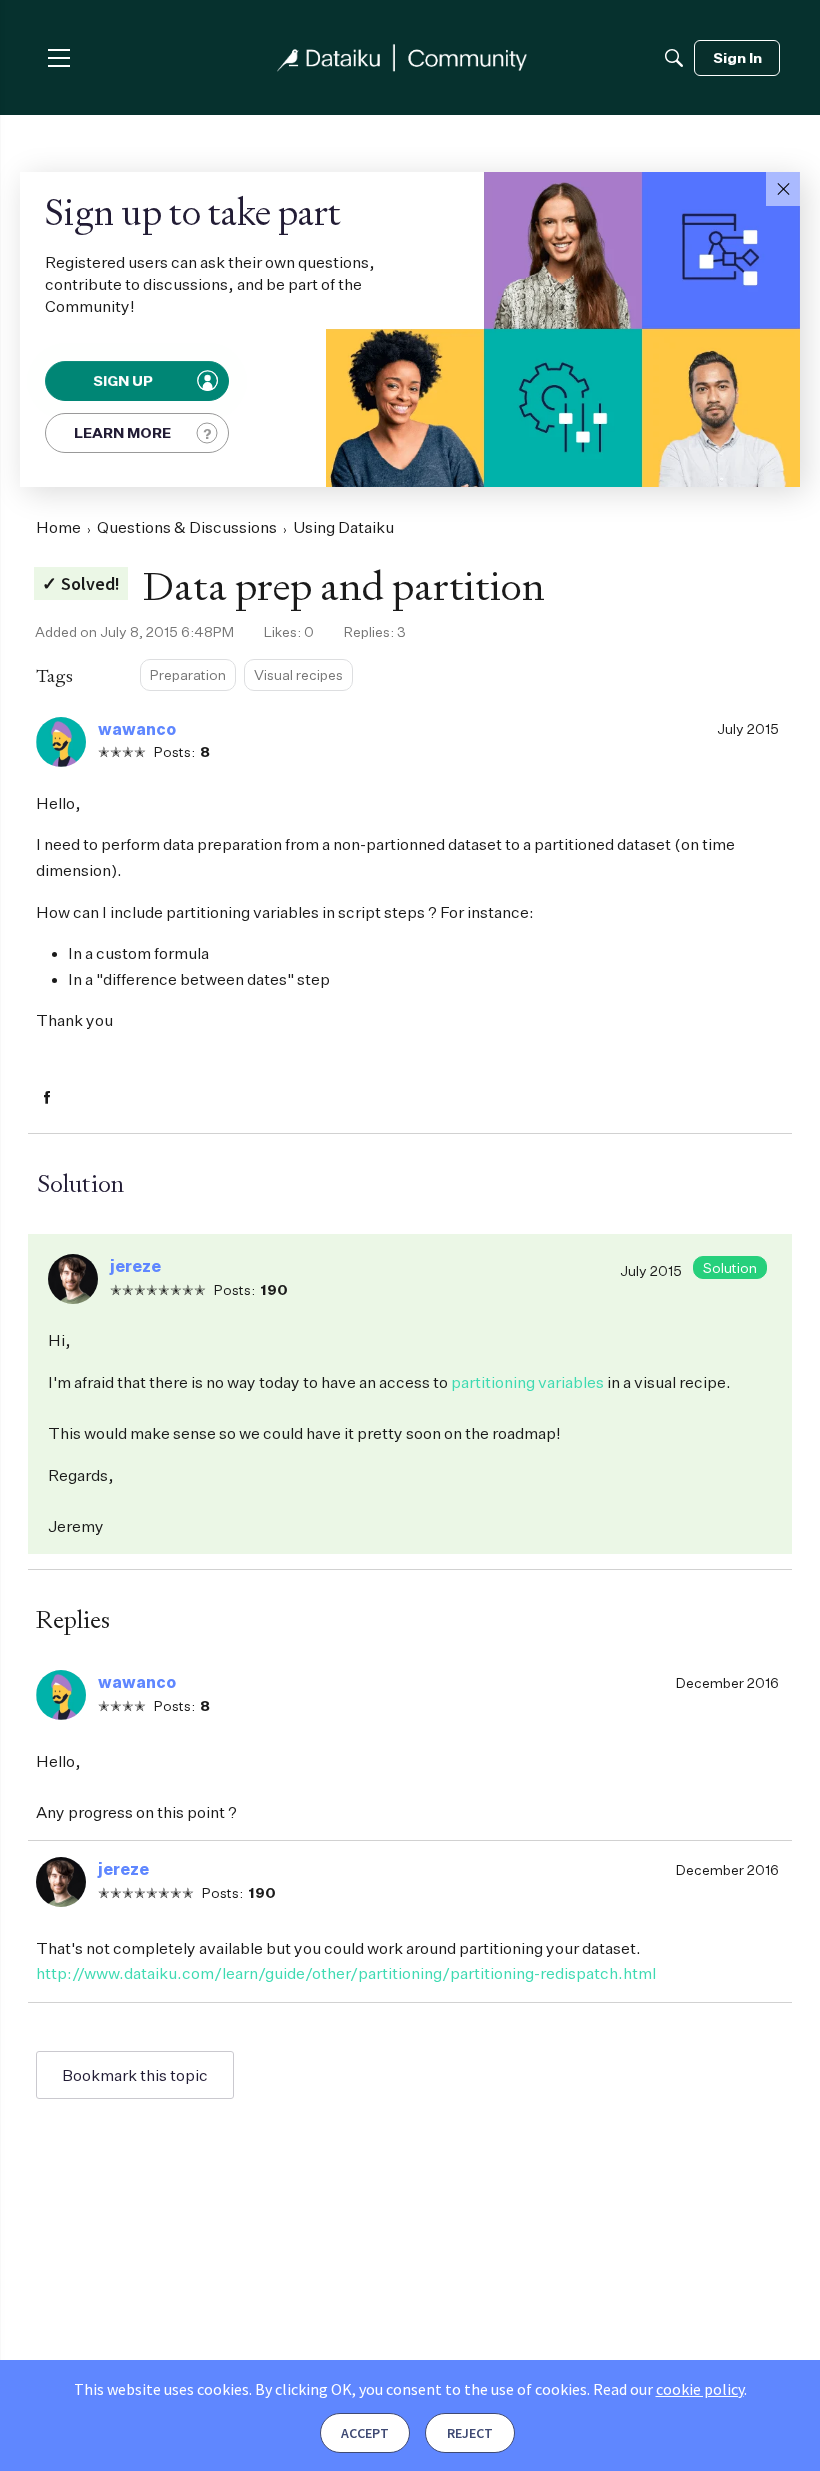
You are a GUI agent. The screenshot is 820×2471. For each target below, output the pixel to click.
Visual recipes (298, 674)
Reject (470, 2433)
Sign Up (123, 381)
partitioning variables (527, 1382)
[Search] (674, 58)
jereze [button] (135, 1266)
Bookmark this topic (135, 2075)
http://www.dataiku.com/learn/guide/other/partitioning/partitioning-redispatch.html (346, 1973)
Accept (365, 2433)
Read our (668, 2389)
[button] (783, 189)
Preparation (188, 674)
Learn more (122, 432)
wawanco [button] (137, 729)
